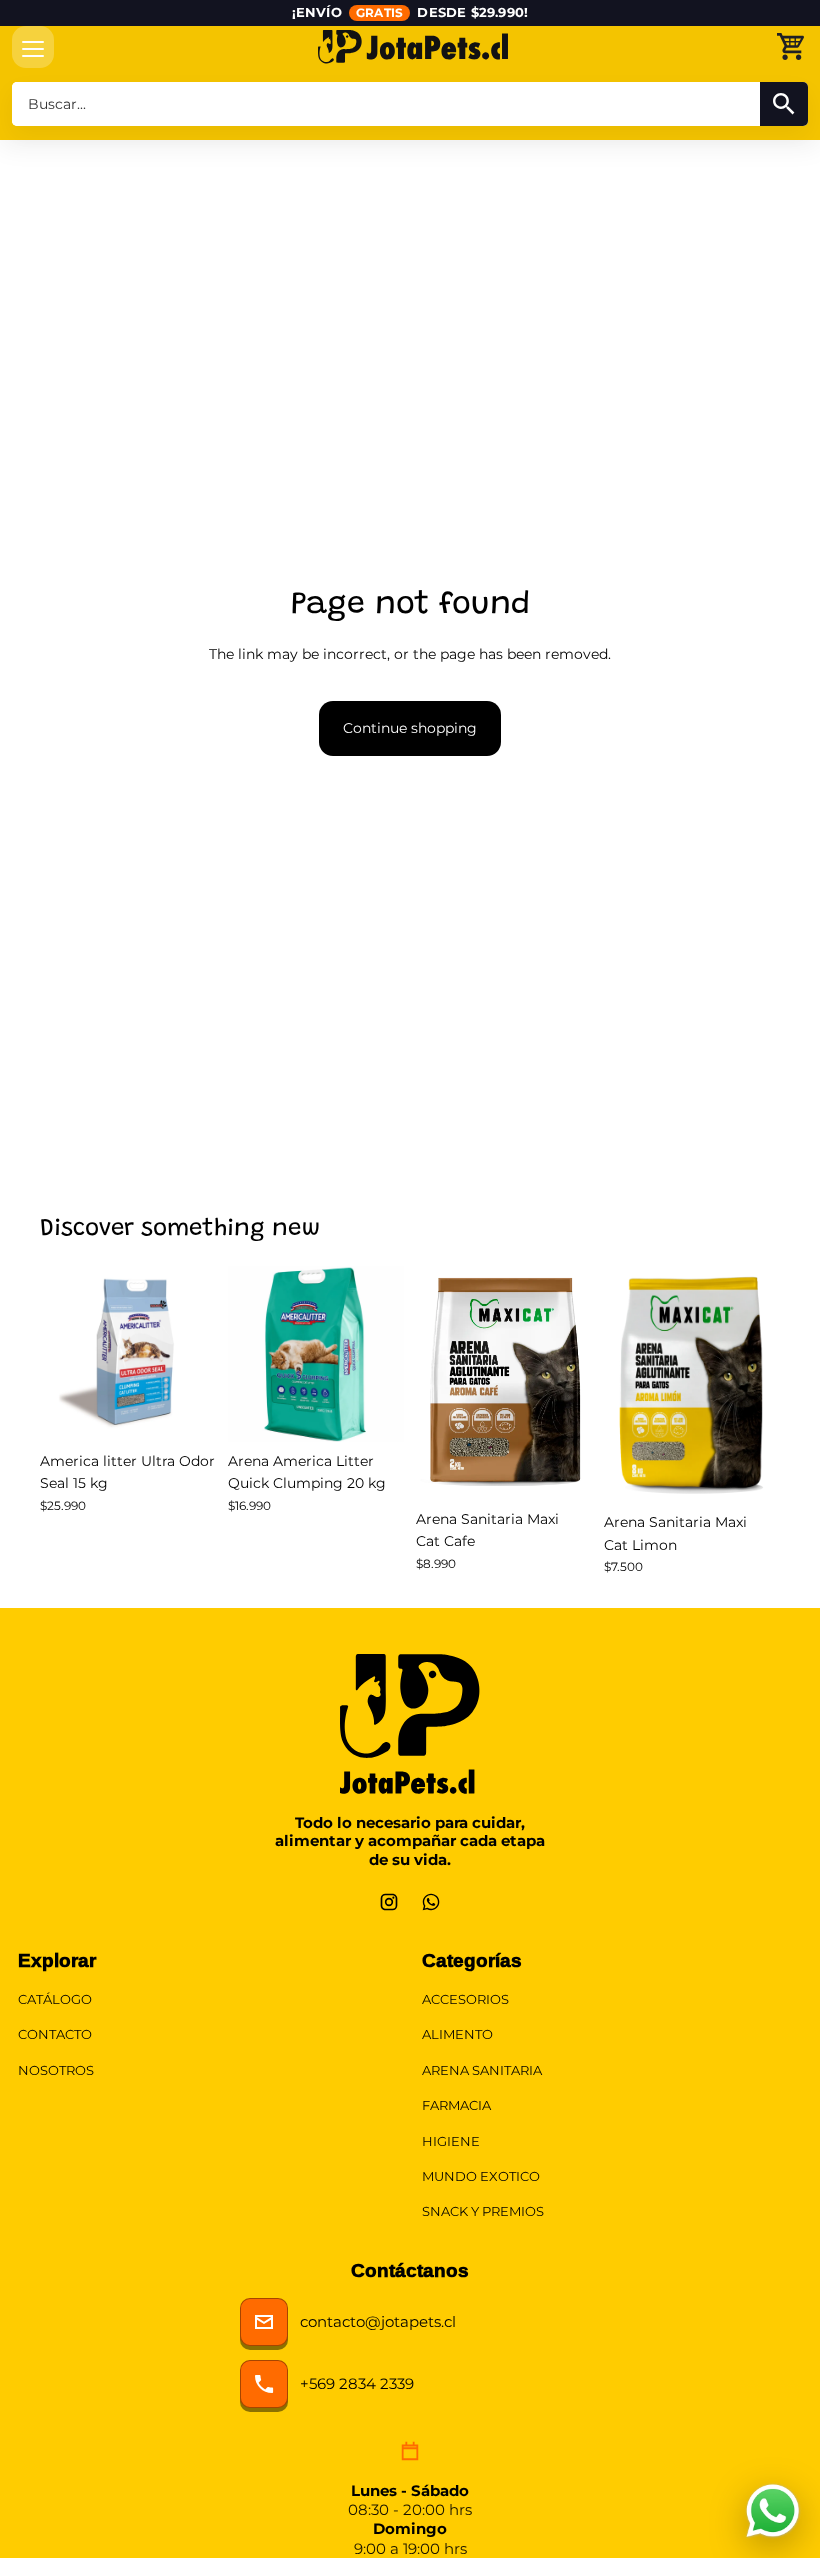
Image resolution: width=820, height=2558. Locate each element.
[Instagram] (389, 1902)
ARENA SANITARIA (482, 2070)
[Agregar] (185, 1411)
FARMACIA (456, 2105)
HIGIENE (451, 2141)
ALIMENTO (457, 2034)
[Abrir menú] (33, 47)
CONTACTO (55, 2034)
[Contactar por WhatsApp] (773, 2511)
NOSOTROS (56, 2070)
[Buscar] (784, 104)
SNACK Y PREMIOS (483, 2211)
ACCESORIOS (465, 1999)
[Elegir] (561, 1469)
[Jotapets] (413, 46)
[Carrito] (790, 46)
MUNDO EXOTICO (481, 2176)
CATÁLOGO (55, 1999)
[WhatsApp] (431, 1902)
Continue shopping (410, 728)
